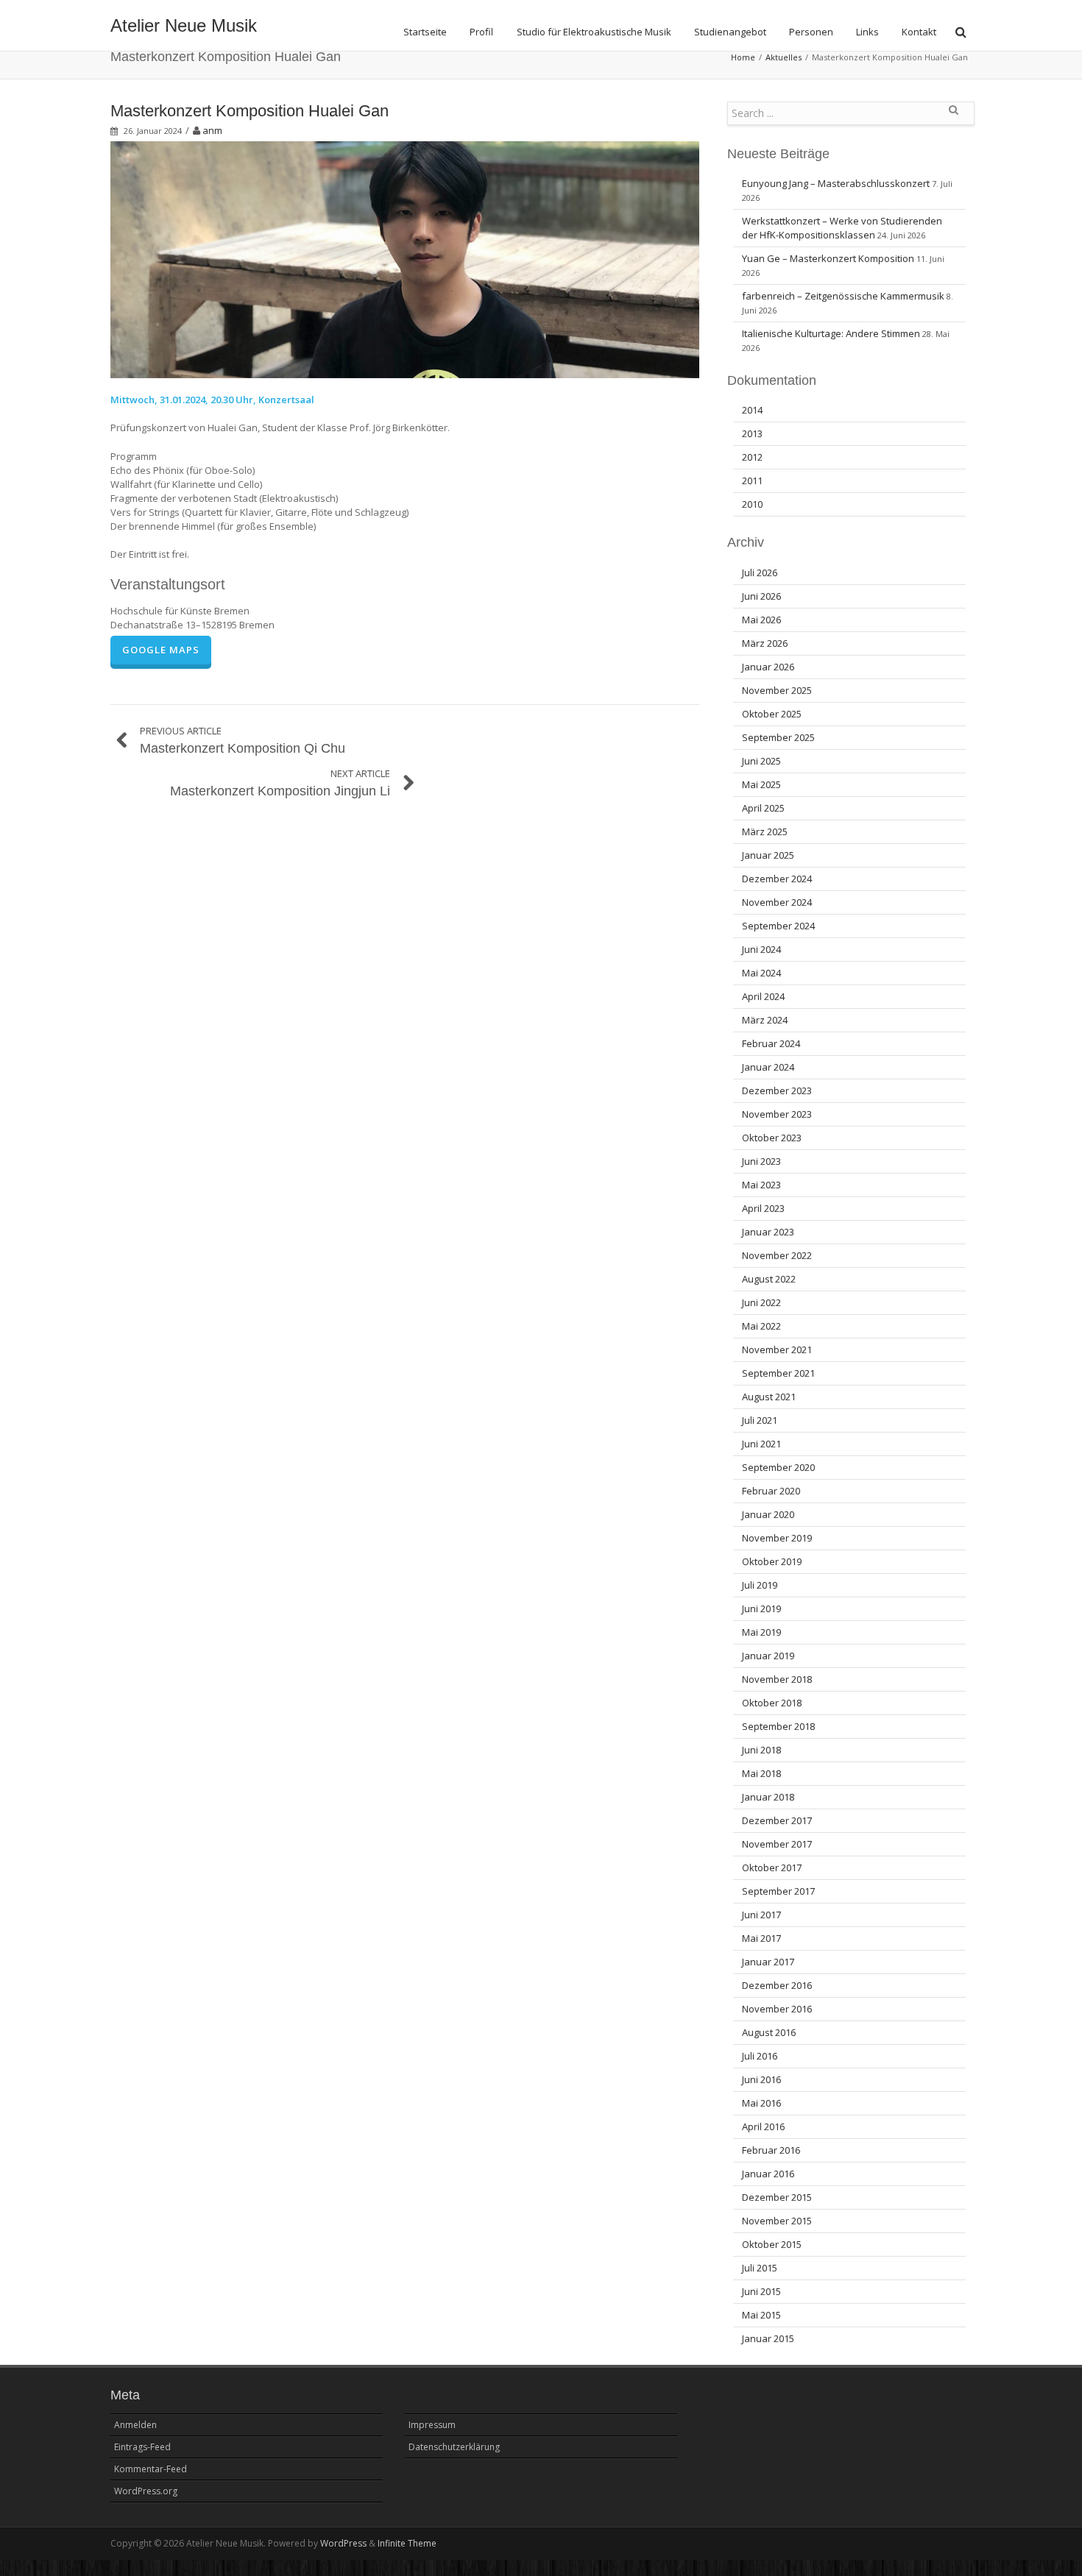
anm (212, 130)
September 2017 (778, 1891)
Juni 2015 (761, 2291)
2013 (752, 433)
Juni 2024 (761, 949)
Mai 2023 (761, 1185)
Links (867, 32)
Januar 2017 (768, 1962)
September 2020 (778, 1467)
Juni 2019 (761, 1608)
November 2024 (777, 902)
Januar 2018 (768, 1797)
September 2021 (778, 1373)
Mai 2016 (761, 2103)
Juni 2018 (761, 1750)
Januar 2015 (768, 2338)
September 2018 (778, 1726)
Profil (481, 32)
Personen (811, 32)
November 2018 (777, 1679)
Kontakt (919, 32)
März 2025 (765, 831)
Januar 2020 (768, 1514)
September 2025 (778, 737)
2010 (752, 504)
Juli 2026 (760, 572)
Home (743, 57)
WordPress (343, 2543)
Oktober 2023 (772, 1138)
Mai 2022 (761, 1326)
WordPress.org (146, 2491)
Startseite (425, 32)
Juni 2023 (761, 1161)
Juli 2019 (760, 1585)
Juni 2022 (761, 1302)
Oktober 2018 (772, 1703)
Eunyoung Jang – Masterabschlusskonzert (836, 183)
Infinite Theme (407, 2543)
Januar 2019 (768, 1656)
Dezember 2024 (777, 879)
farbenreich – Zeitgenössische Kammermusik (843, 296)
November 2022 (777, 1255)
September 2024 (778, 926)
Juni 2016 (761, 2079)
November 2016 (777, 2009)
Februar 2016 (771, 2150)
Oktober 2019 (772, 1561)
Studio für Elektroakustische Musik (594, 32)
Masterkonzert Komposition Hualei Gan (250, 111)
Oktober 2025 (772, 714)
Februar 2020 (771, 1491)
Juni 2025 (761, 761)
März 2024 (765, 1020)
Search (953, 116)
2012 (752, 457)
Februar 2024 (771, 1043)
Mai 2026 (761, 620)
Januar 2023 (768, 1232)
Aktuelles (784, 57)
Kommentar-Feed (151, 2469)
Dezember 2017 (777, 1820)
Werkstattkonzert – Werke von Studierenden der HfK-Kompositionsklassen (842, 228)
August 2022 (769, 1279)
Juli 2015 (760, 2268)
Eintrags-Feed (142, 2447)
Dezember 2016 (777, 1985)
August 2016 (769, 2032)
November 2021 (777, 1349)
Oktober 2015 (772, 2244)
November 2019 (777, 1538)
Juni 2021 (761, 1444)
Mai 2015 (761, 2315)
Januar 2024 (768, 1067)
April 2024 (763, 996)
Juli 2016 (760, 2056)
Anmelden (135, 2425)
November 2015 (777, 2221)
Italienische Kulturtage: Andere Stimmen (831, 333)
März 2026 (765, 643)
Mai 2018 (761, 1773)
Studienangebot (730, 32)
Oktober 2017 (772, 1867)
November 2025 (777, 690)
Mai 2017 (761, 1938)
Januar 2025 (768, 855)
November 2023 (777, 1114)
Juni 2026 (761, 596)
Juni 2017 (761, 1915)
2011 (752, 480)
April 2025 (763, 808)
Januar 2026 (768, 667)
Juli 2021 (760, 1420)
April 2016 (763, 2126)
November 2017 (777, 1844)
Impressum (432, 2425)
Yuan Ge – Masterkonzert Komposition (828, 258)
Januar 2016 (768, 2174)
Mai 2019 (761, 1632)
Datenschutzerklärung (454, 2447)
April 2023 (763, 1208)
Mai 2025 (761, 784)
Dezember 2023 (777, 1090)
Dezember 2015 (777, 2197)
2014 (752, 410)
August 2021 (769, 1397)
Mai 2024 (761, 973)
